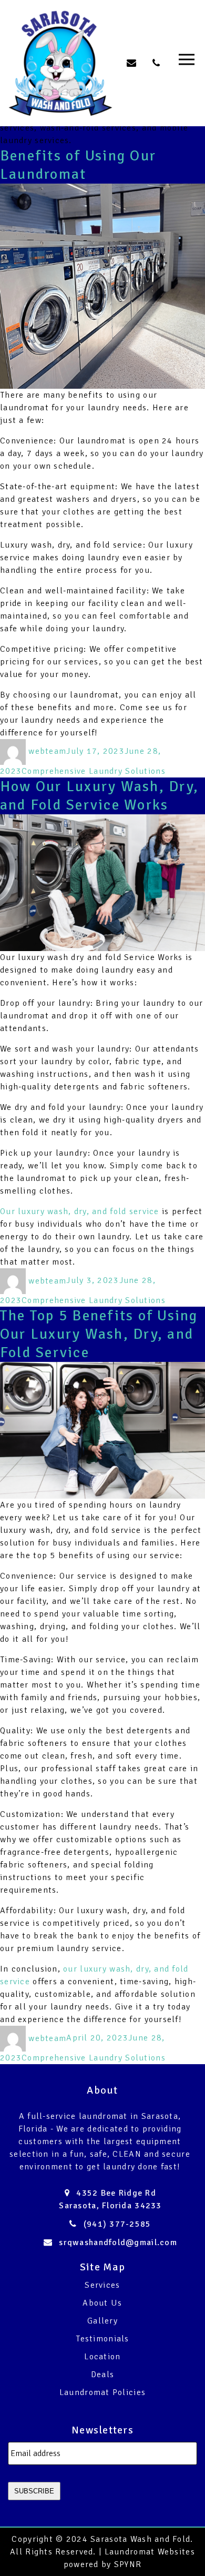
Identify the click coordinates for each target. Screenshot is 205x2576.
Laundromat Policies (102, 2392)
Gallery (102, 2321)
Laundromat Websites (150, 2552)
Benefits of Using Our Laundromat (78, 165)
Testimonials (102, 2339)
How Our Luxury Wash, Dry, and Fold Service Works (99, 796)
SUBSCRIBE (34, 2491)
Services (102, 2285)
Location (102, 2357)
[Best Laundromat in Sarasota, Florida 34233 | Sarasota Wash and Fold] (60, 63)
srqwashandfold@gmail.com (118, 2242)
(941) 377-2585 (117, 2224)
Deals (102, 2375)
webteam (47, 751)
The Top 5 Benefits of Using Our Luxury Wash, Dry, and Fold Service (99, 1334)
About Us (102, 2303)
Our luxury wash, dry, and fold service (80, 1211)
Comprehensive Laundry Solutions (94, 771)
